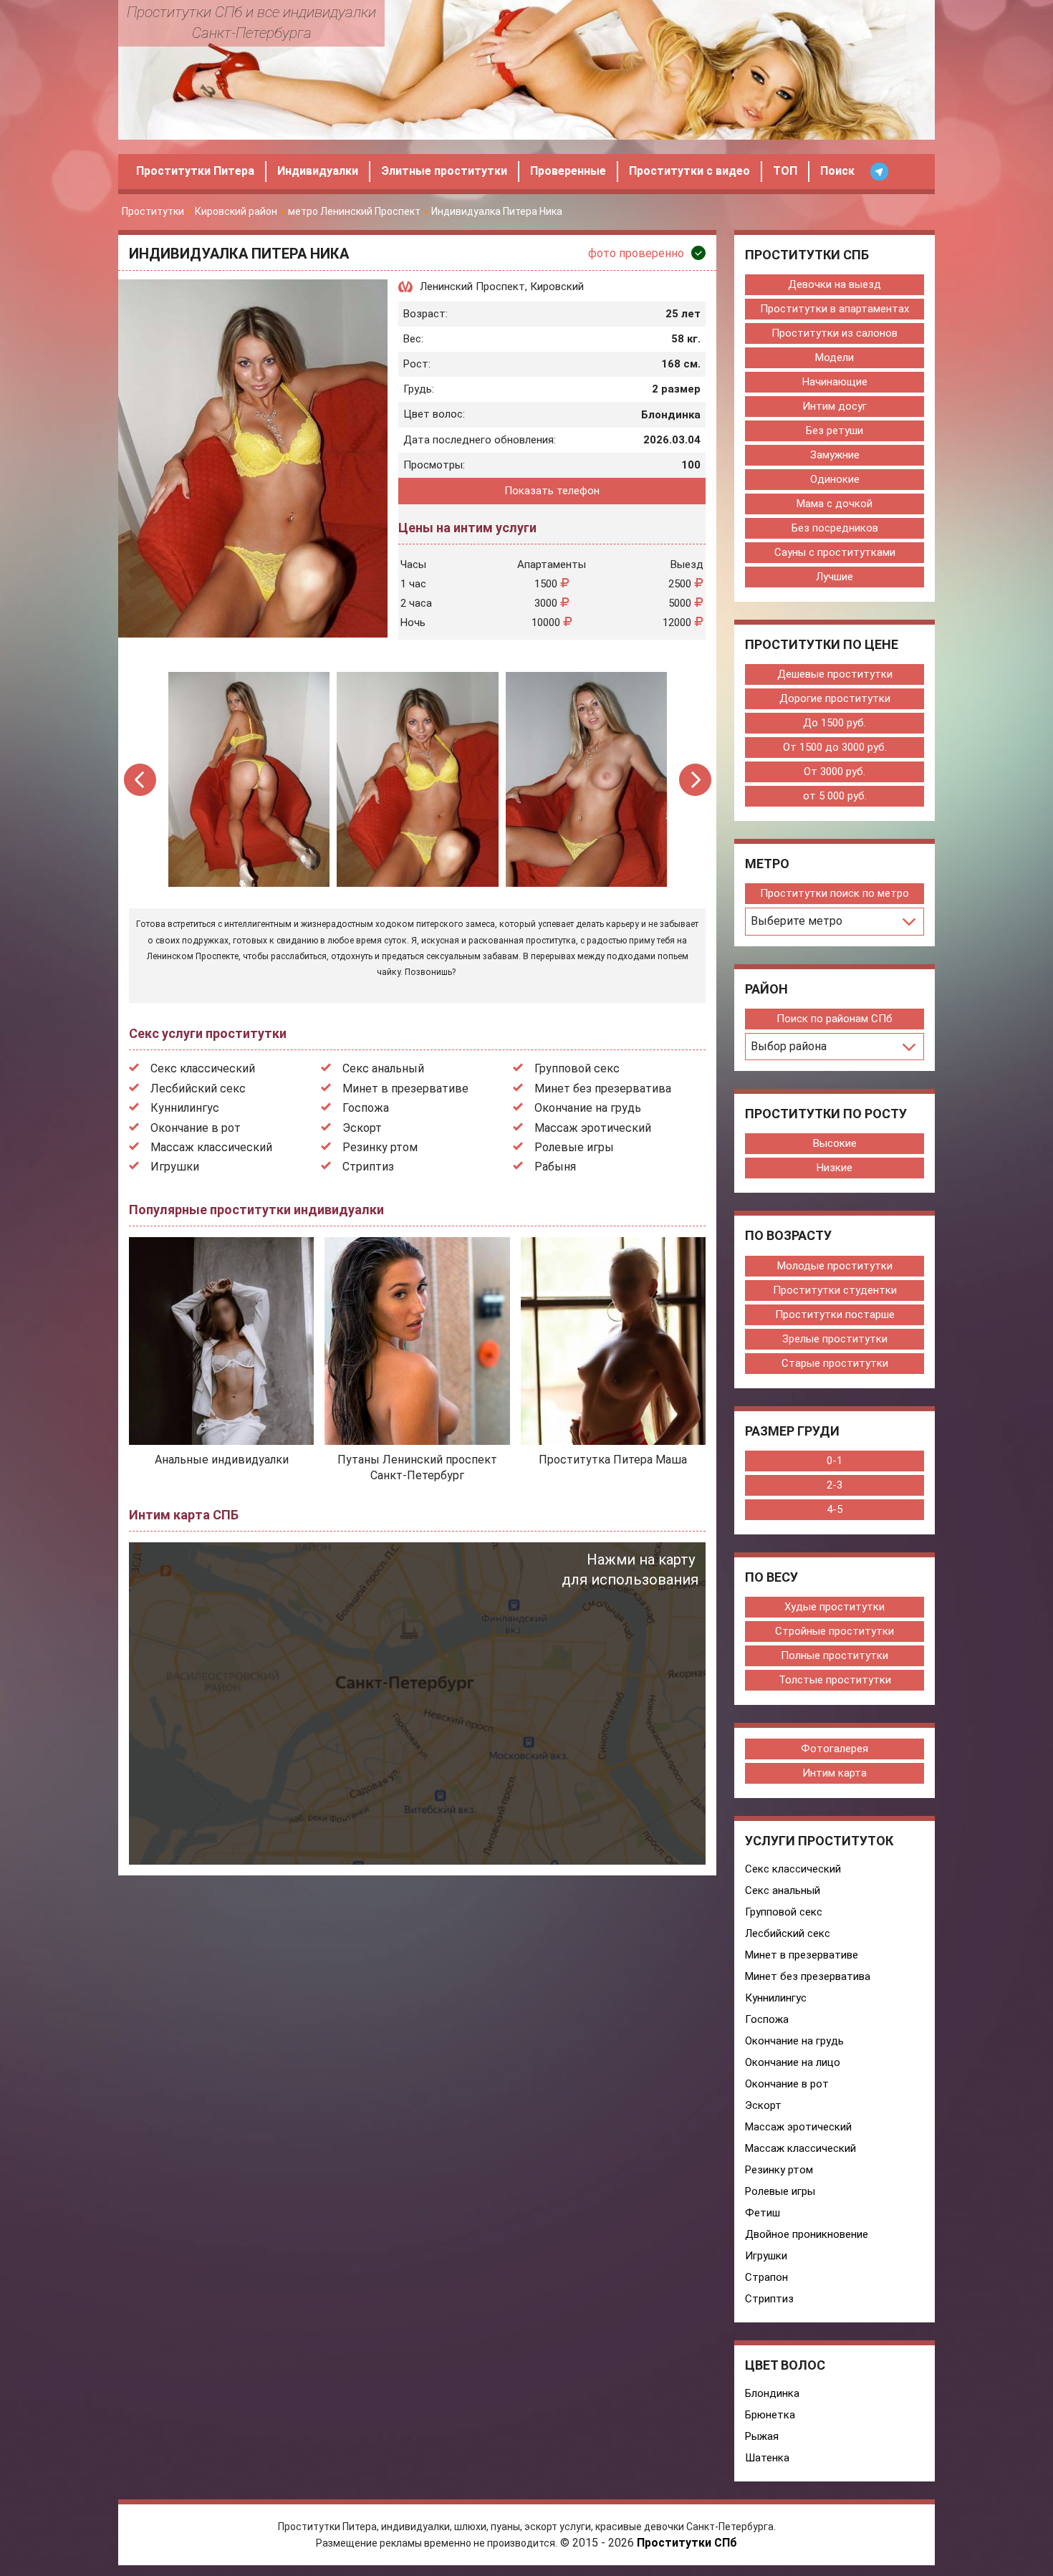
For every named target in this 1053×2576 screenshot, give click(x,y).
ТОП (785, 171)
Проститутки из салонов (835, 333)
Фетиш (763, 2213)
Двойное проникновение (807, 2234)
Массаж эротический (593, 1128)
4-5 (835, 1509)
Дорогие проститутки (835, 698)
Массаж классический (211, 1147)
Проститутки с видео (689, 171)
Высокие (835, 1143)
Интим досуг (835, 406)
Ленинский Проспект (472, 287)
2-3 (835, 1485)
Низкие (835, 1168)
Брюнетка (770, 2415)
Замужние (835, 455)
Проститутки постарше (835, 1315)
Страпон (766, 2277)
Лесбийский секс (198, 1088)
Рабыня (555, 1167)
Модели (835, 357)
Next (695, 780)
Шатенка (767, 2458)
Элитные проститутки (444, 171)
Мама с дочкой (835, 504)
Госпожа (366, 1108)
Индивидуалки (318, 171)
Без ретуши (835, 431)
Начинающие (835, 382)
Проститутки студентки (835, 1290)
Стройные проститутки (835, 1631)
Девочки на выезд (835, 284)
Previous (141, 780)
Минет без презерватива (603, 1088)
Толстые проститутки (835, 1680)
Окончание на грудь (588, 1108)
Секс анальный (383, 1068)
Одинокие (835, 479)
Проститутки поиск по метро (835, 893)
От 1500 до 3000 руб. (835, 747)
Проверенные (568, 171)
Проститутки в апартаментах (835, 309)
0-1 (835, 1461)
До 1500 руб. (835, 723)
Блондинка (772, 2393)
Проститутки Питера (195, 171)
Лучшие (835, 577)
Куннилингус (185, 1108)
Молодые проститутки (835, 1266)
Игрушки (175, 1167)
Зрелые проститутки (835, 1339)
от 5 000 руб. (835, 796)
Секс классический (203, 1068)
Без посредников (835, 528)
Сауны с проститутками (835, 552)
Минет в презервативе (405, 1088)
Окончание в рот (196, 1128)
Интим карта (835, 1773)
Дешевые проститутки (835, 674)
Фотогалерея (835, 1749)
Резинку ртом (380, 1147)
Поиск (837, 171)
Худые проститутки (835, 1607)
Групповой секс (577, 1068)
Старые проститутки (835, 1363)
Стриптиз (368, 1167)
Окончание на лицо (793, 2062)
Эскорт (362, 1128)
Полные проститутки (835, 1655)
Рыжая (762, 2436)
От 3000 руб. (835, 772)
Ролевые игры (574, 1147)
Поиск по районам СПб (835, 1019)
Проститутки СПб (687, 2543)
